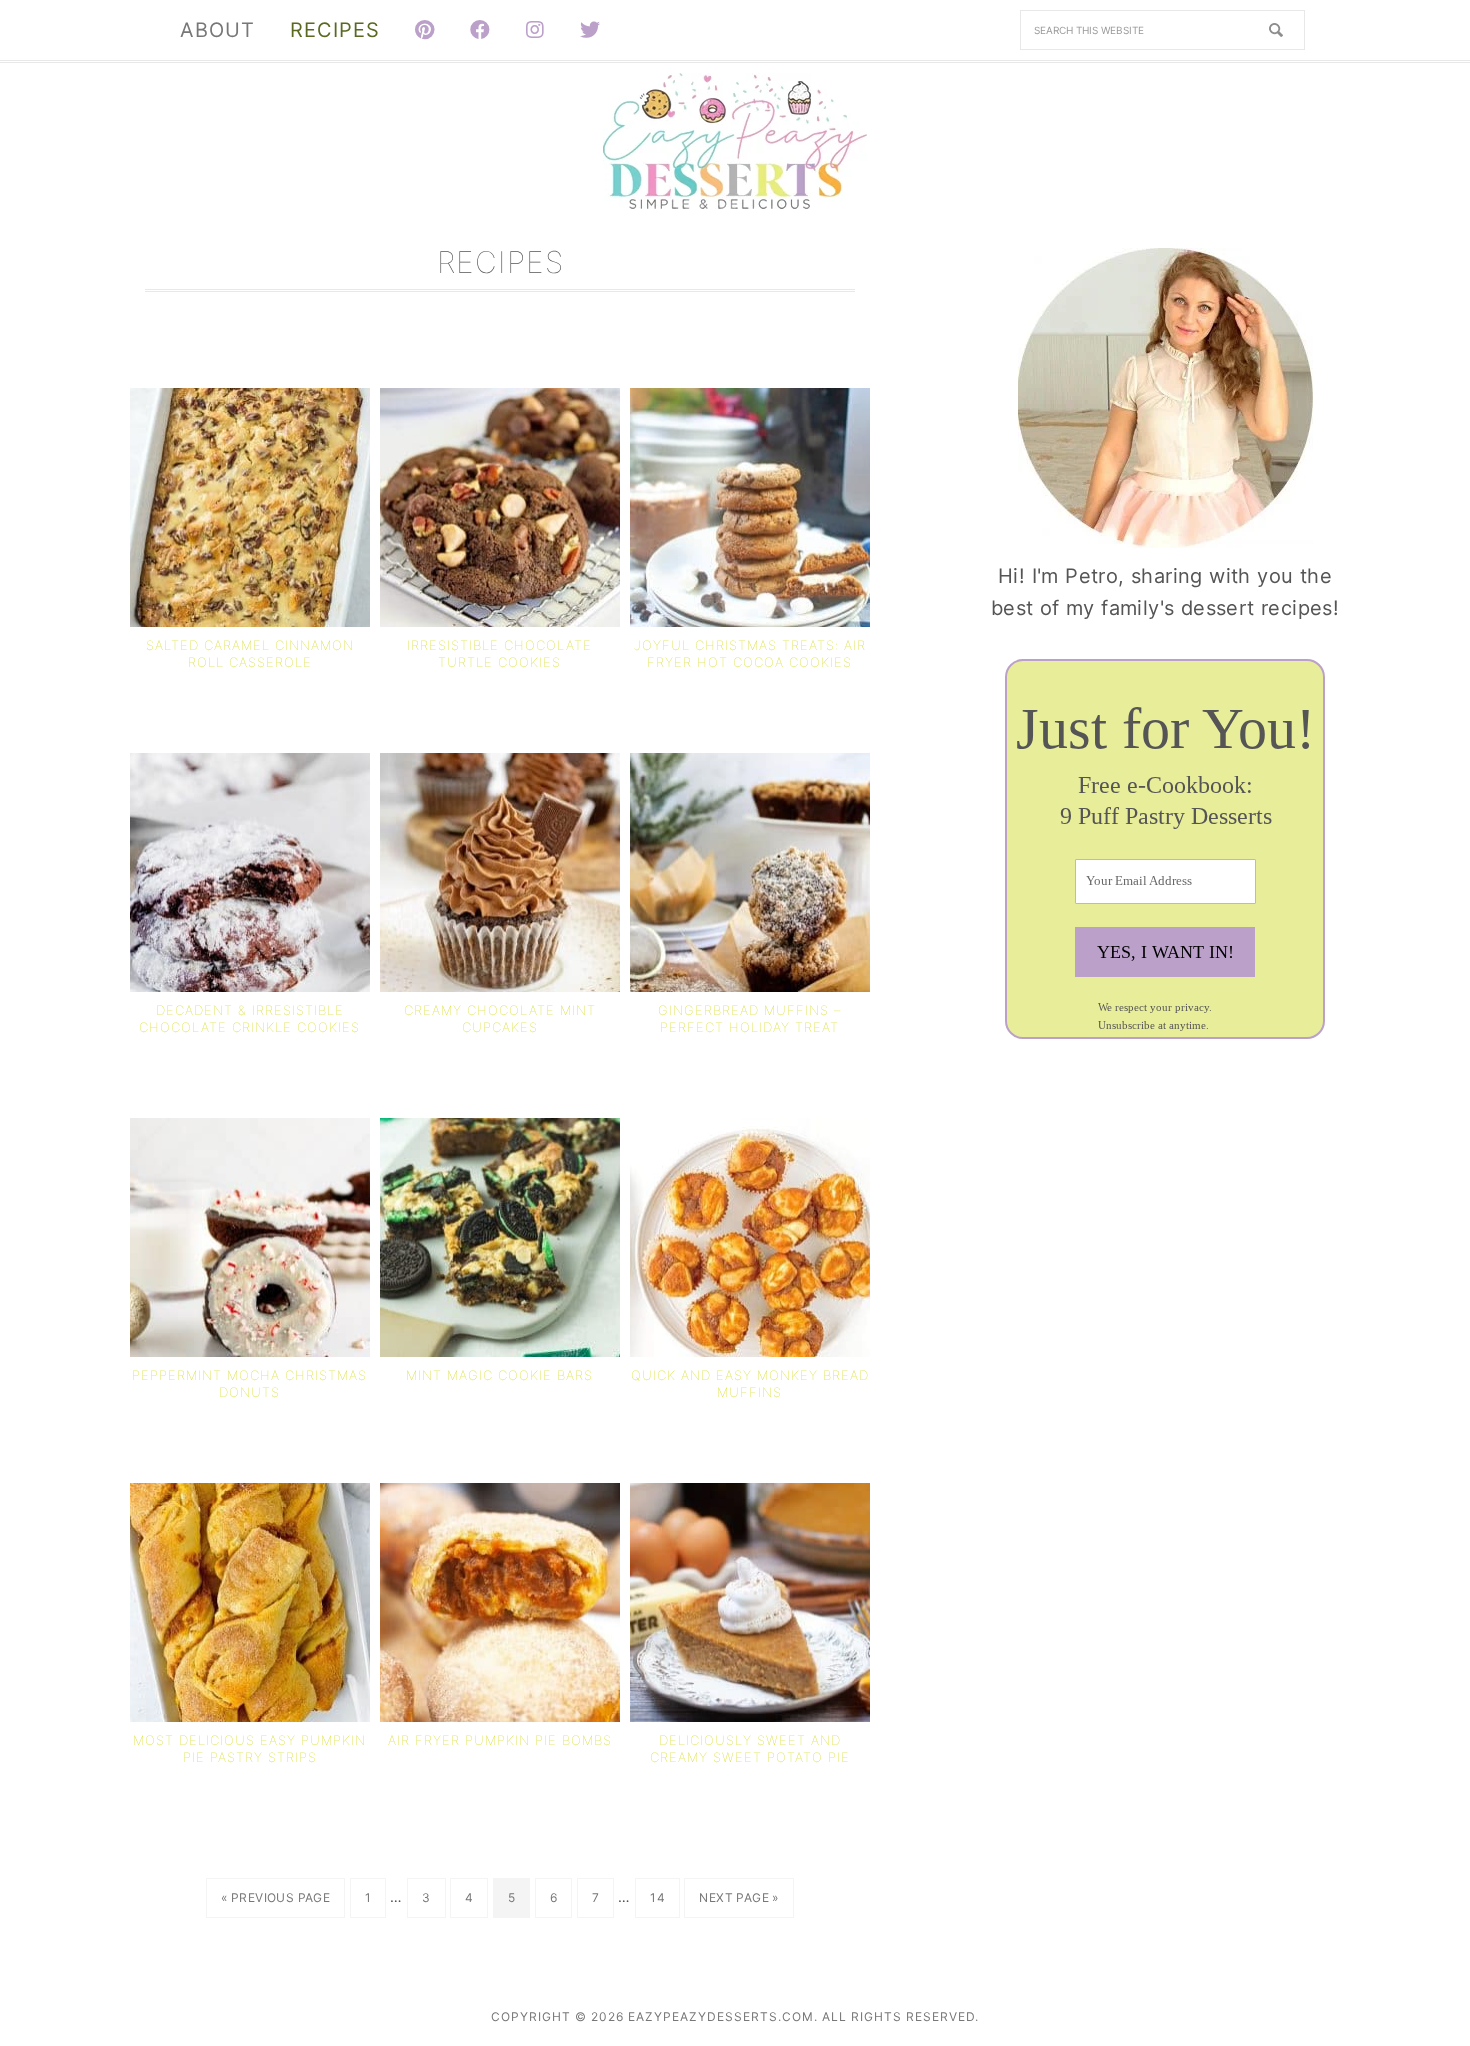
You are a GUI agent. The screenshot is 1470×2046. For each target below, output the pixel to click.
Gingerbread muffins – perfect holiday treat (750, 1018)
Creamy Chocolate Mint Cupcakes (500, 1018)
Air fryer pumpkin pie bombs (500, 1740)
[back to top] (1440, 1906)
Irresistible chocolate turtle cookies (499, 653)
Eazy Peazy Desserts (735, 141)
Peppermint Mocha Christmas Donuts (249, 1383)
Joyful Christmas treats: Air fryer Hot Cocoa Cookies (750, 653)
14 (664, 1897)
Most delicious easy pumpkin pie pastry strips (249, 1748)
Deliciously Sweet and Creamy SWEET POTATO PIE (750, 1748)
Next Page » (738, 1903)
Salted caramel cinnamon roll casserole (250, 653)
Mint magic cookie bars (499, 1375)
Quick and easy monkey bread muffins (750, 1383)
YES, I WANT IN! (1165, 952)
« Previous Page (275, 1903)
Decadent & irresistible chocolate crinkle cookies (249, 1018)
